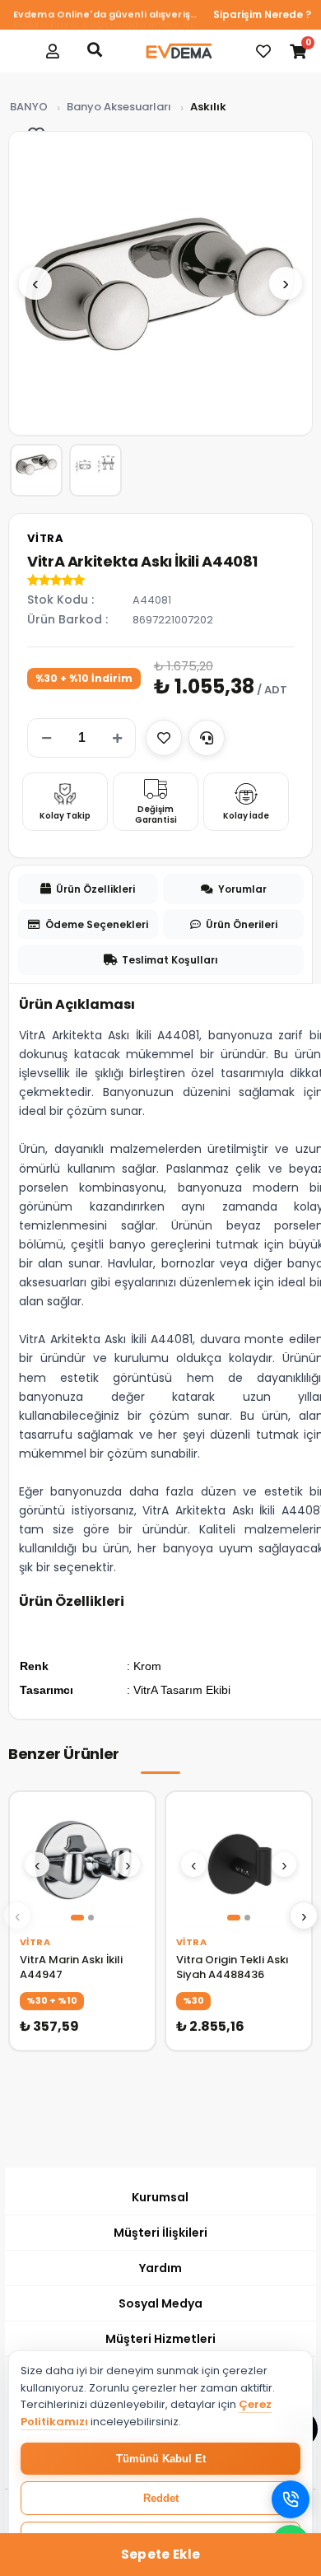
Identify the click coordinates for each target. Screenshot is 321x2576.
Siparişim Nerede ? (262, 14)
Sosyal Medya (160, 2303)
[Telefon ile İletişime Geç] (291, 2499)
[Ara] (95, 49)
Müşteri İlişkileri (160, 2233)
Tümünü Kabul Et (161, 2459)
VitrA (46, 538)
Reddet (161, 2498)
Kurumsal (160, 2197)
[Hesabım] (53, 51)
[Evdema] (179, 51)
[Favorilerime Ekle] (164, 738)
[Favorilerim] (263, 51)
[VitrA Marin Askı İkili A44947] (82, 1864)
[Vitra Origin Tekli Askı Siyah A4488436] (239, 1864)
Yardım (160, 2268)
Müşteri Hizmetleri (160, 2339)
